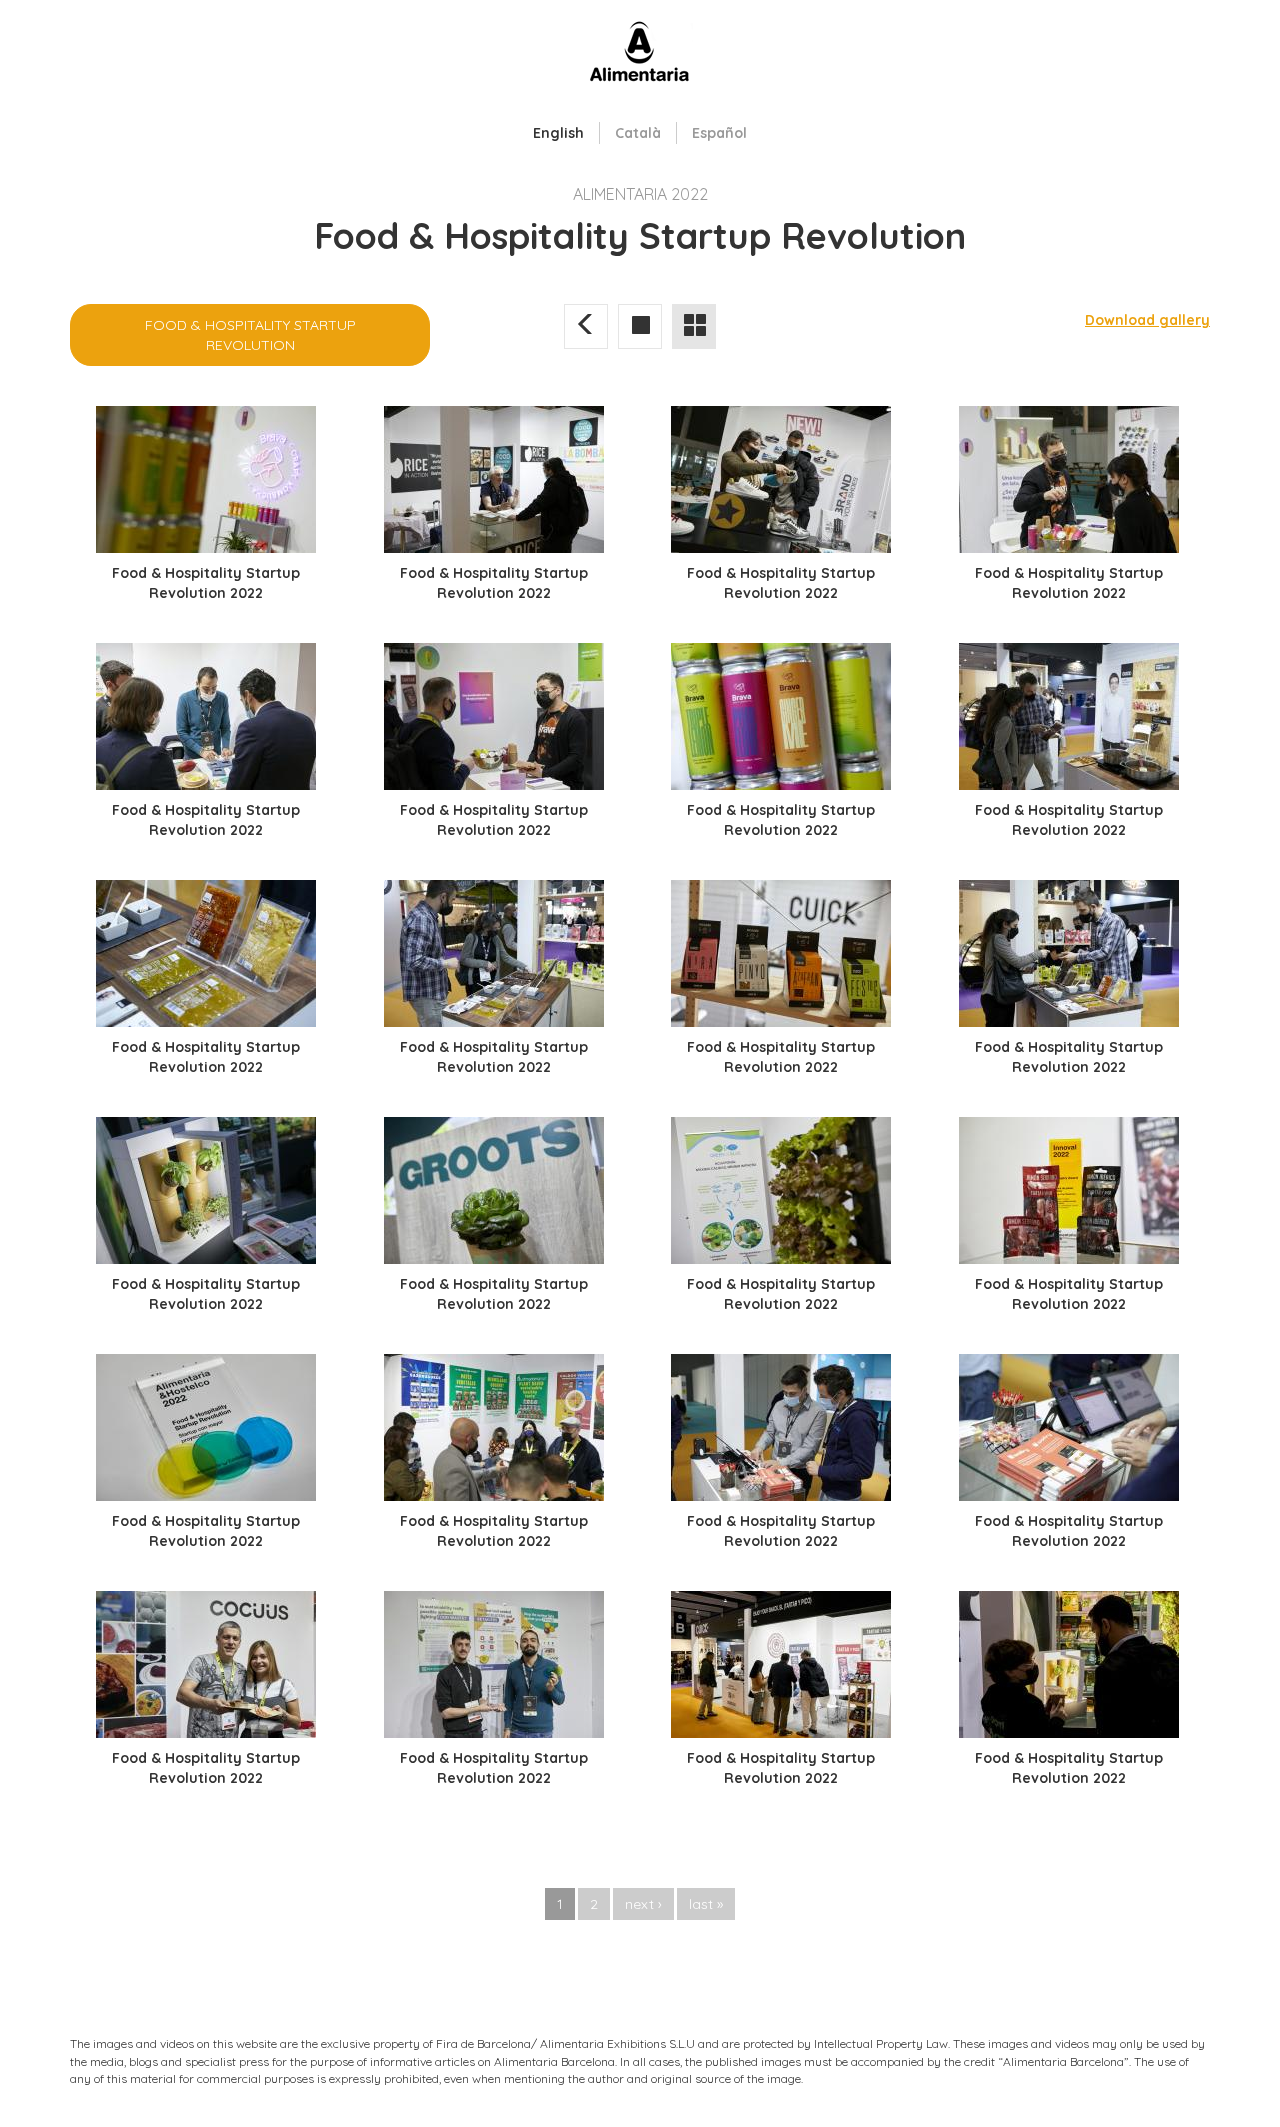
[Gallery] (640, 326)
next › (643, 1904)
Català (638, 133)
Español (719, 133)
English (558, 133)
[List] (694, 326)
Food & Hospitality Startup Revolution (250, 335)
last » (706, 1904)
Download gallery (1147, 320)
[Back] (586, 326)
